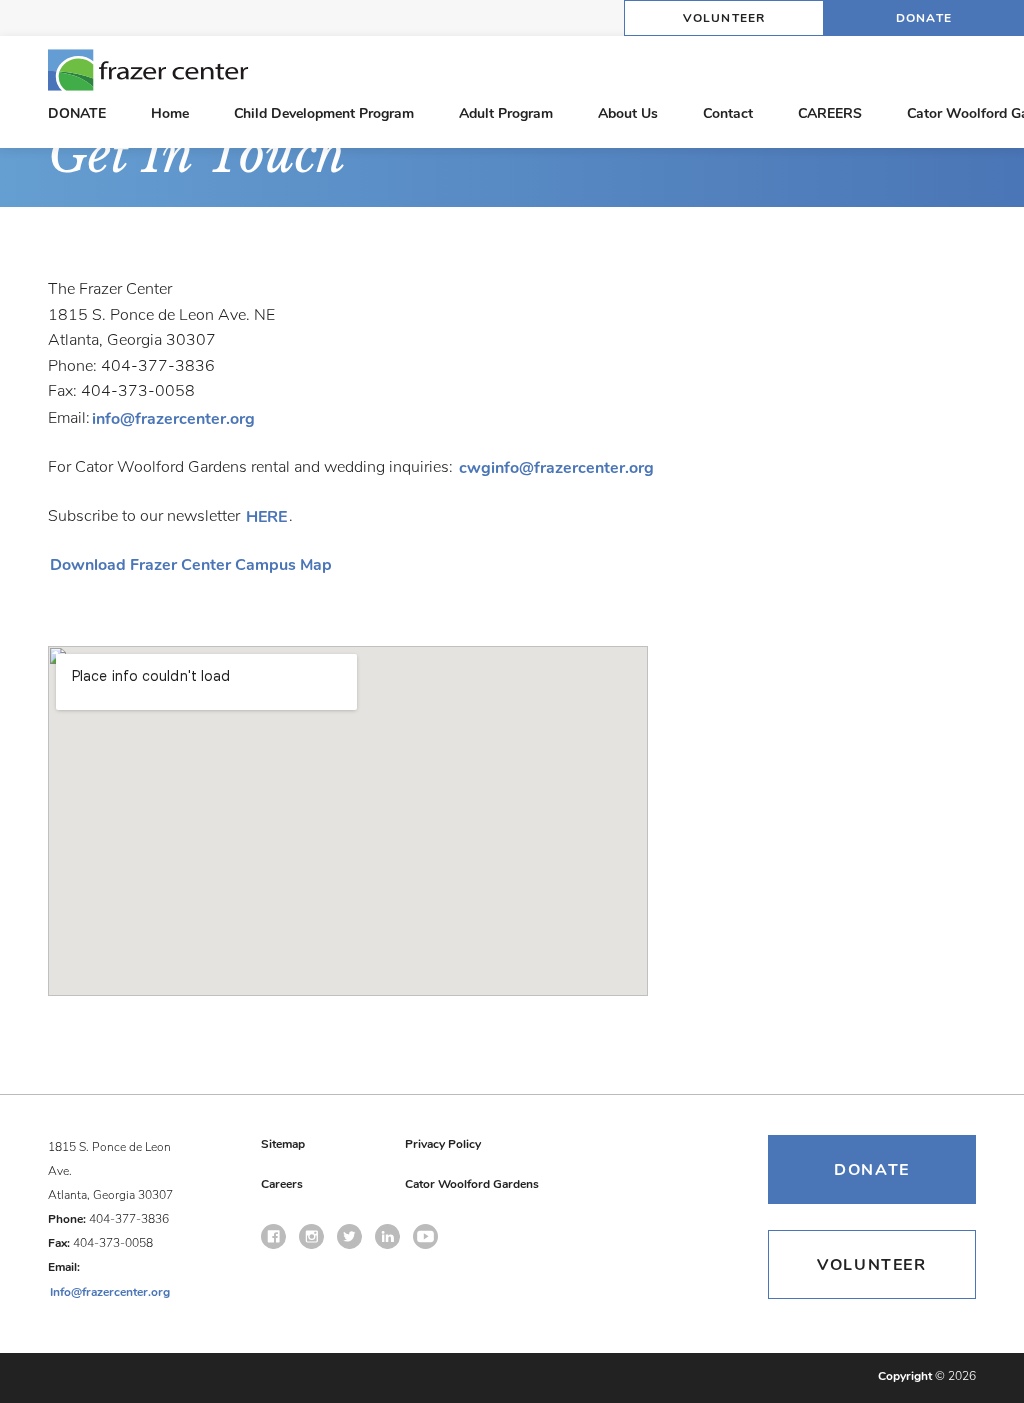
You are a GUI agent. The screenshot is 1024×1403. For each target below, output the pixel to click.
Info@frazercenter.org (110, 1292)
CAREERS (830, 113)
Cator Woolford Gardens (472, 1184)
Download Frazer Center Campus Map (191, 565)
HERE (266, 517)
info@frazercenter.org (173, 419)
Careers (282, 1184)
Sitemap (283, 1144)
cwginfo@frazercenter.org (556, 468)
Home (170, 113)
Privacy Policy (443, 1144)
